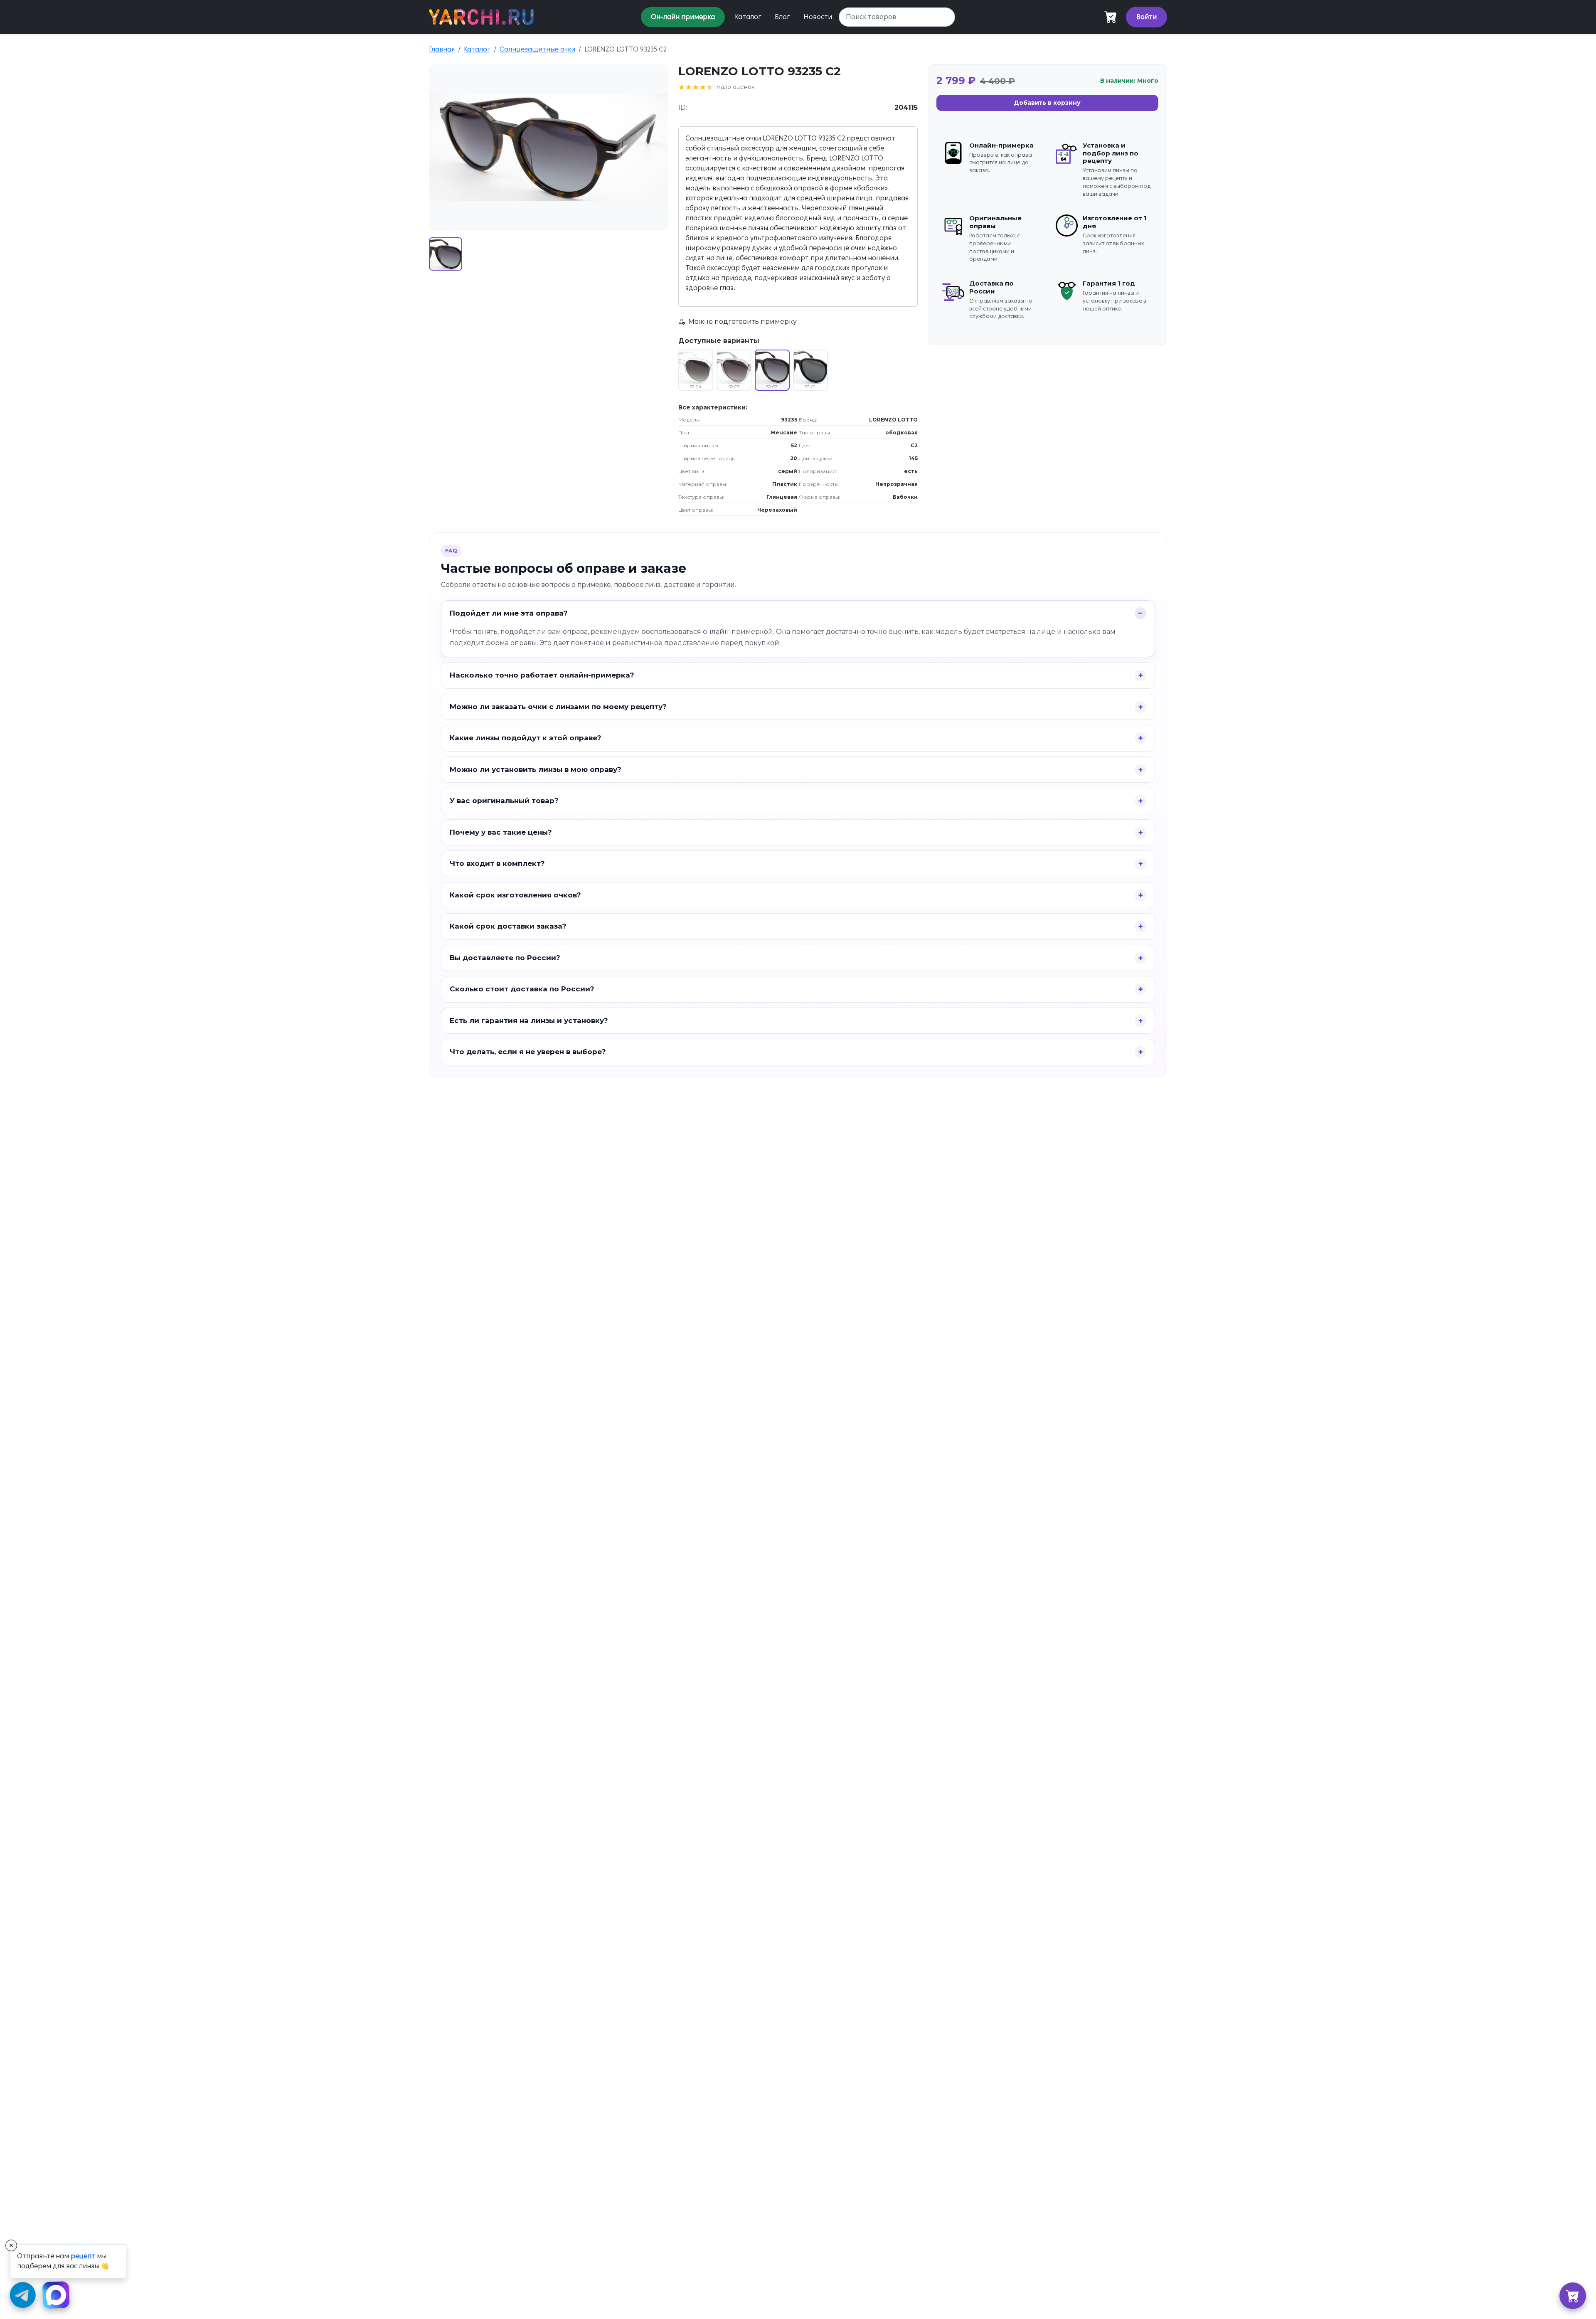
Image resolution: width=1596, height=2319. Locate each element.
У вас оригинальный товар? (504, 801)
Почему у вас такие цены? (501, 832)
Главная (442, 49)
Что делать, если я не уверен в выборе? (528, 1052)
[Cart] (1111, 17)
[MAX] (57, 2296)
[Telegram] (23, 2296)
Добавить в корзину (1047, 103)
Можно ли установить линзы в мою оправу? (536, 769)
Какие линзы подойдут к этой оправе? (526, 738)
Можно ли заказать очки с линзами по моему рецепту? (558, 707)
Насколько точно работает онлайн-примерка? (542, 675)
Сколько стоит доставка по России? (522, 989)
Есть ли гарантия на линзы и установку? (529, 1020)
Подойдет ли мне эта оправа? (509, 613)
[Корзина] (1573, 2296)
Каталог (748, 17)
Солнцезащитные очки (537, 49)
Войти (1147, 17)
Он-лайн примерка (683, 17)
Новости (818, 17)
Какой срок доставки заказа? (508, 926)
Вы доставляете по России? (505, 958)
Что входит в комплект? (497, 863)
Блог (782, 17)
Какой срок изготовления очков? (515, 895)
